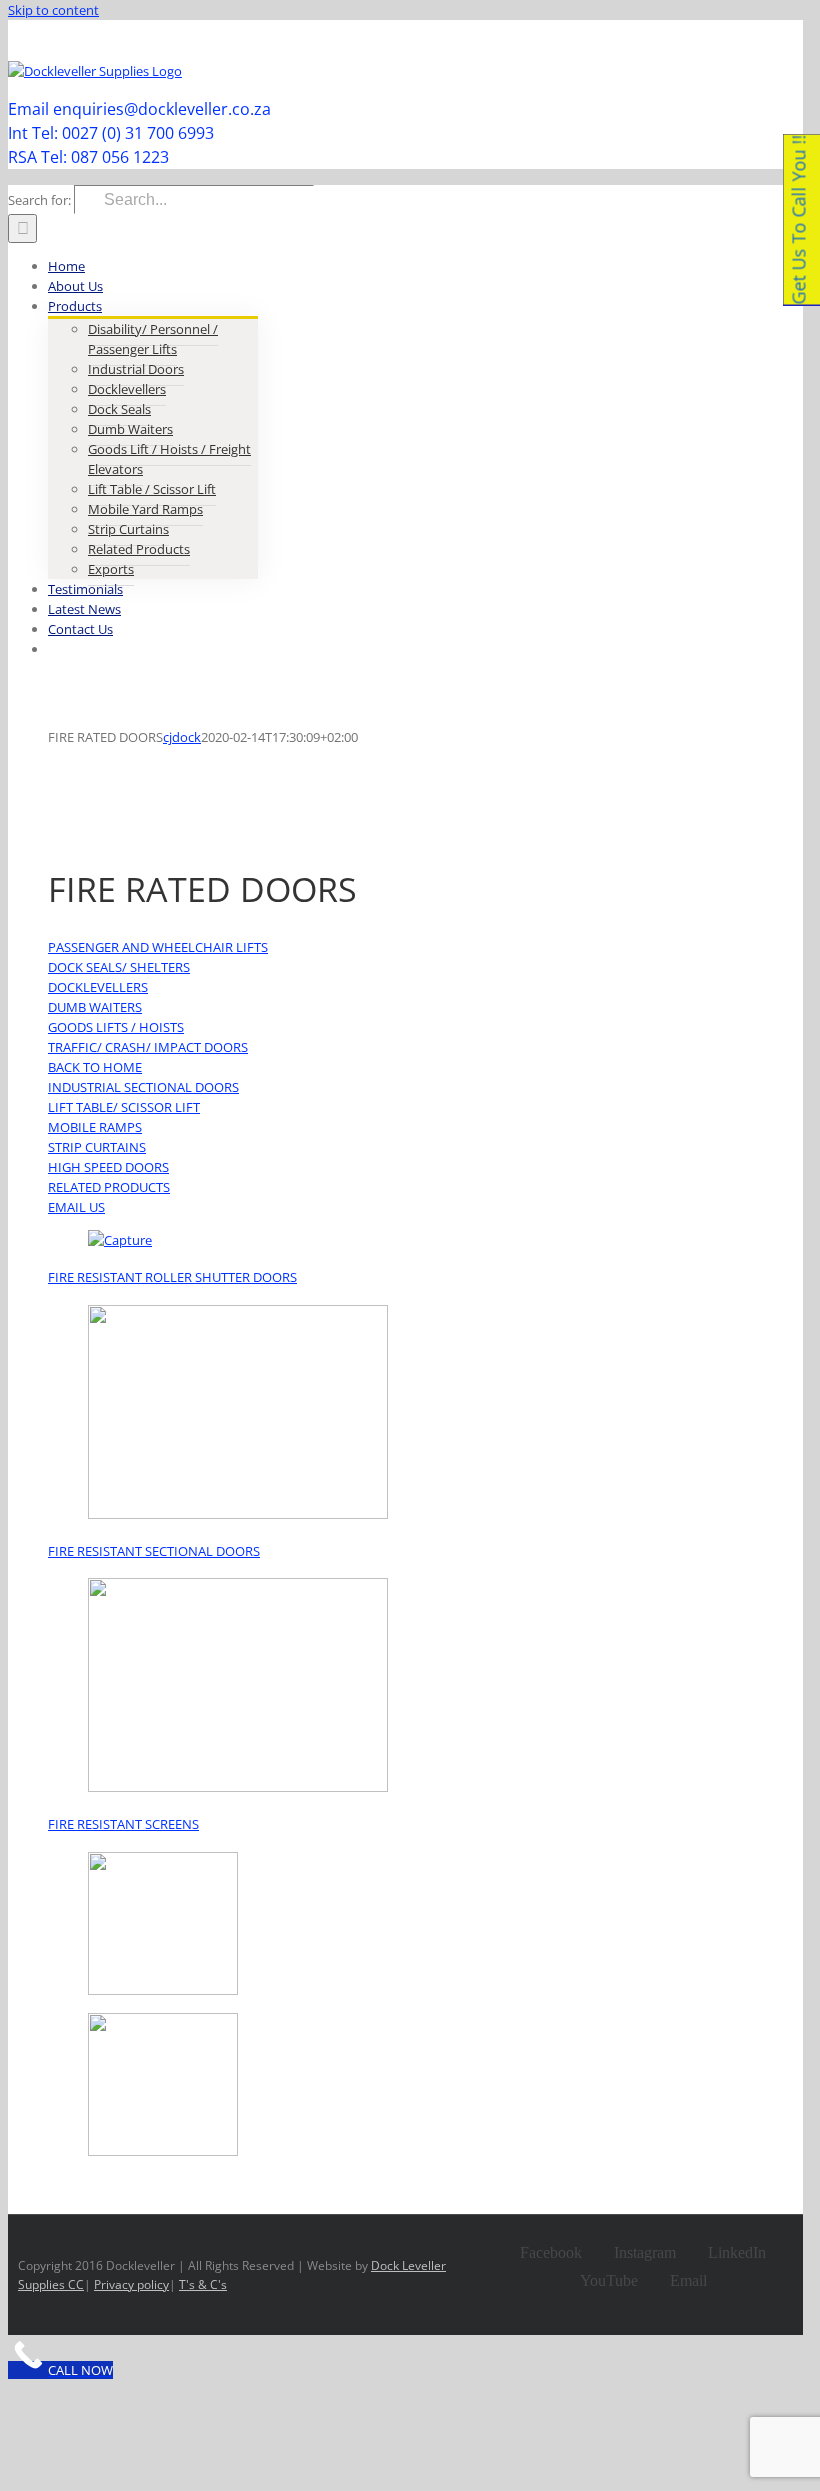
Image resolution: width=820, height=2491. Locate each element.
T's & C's (203, 2284)
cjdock (182, 737)
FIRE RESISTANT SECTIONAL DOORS (154, 1551)
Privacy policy (131, 2284)
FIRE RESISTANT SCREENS (123, 1824)
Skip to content (53, 10)
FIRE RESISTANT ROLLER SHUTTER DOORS (172, 1277)
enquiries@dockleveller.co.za (722, 41)
